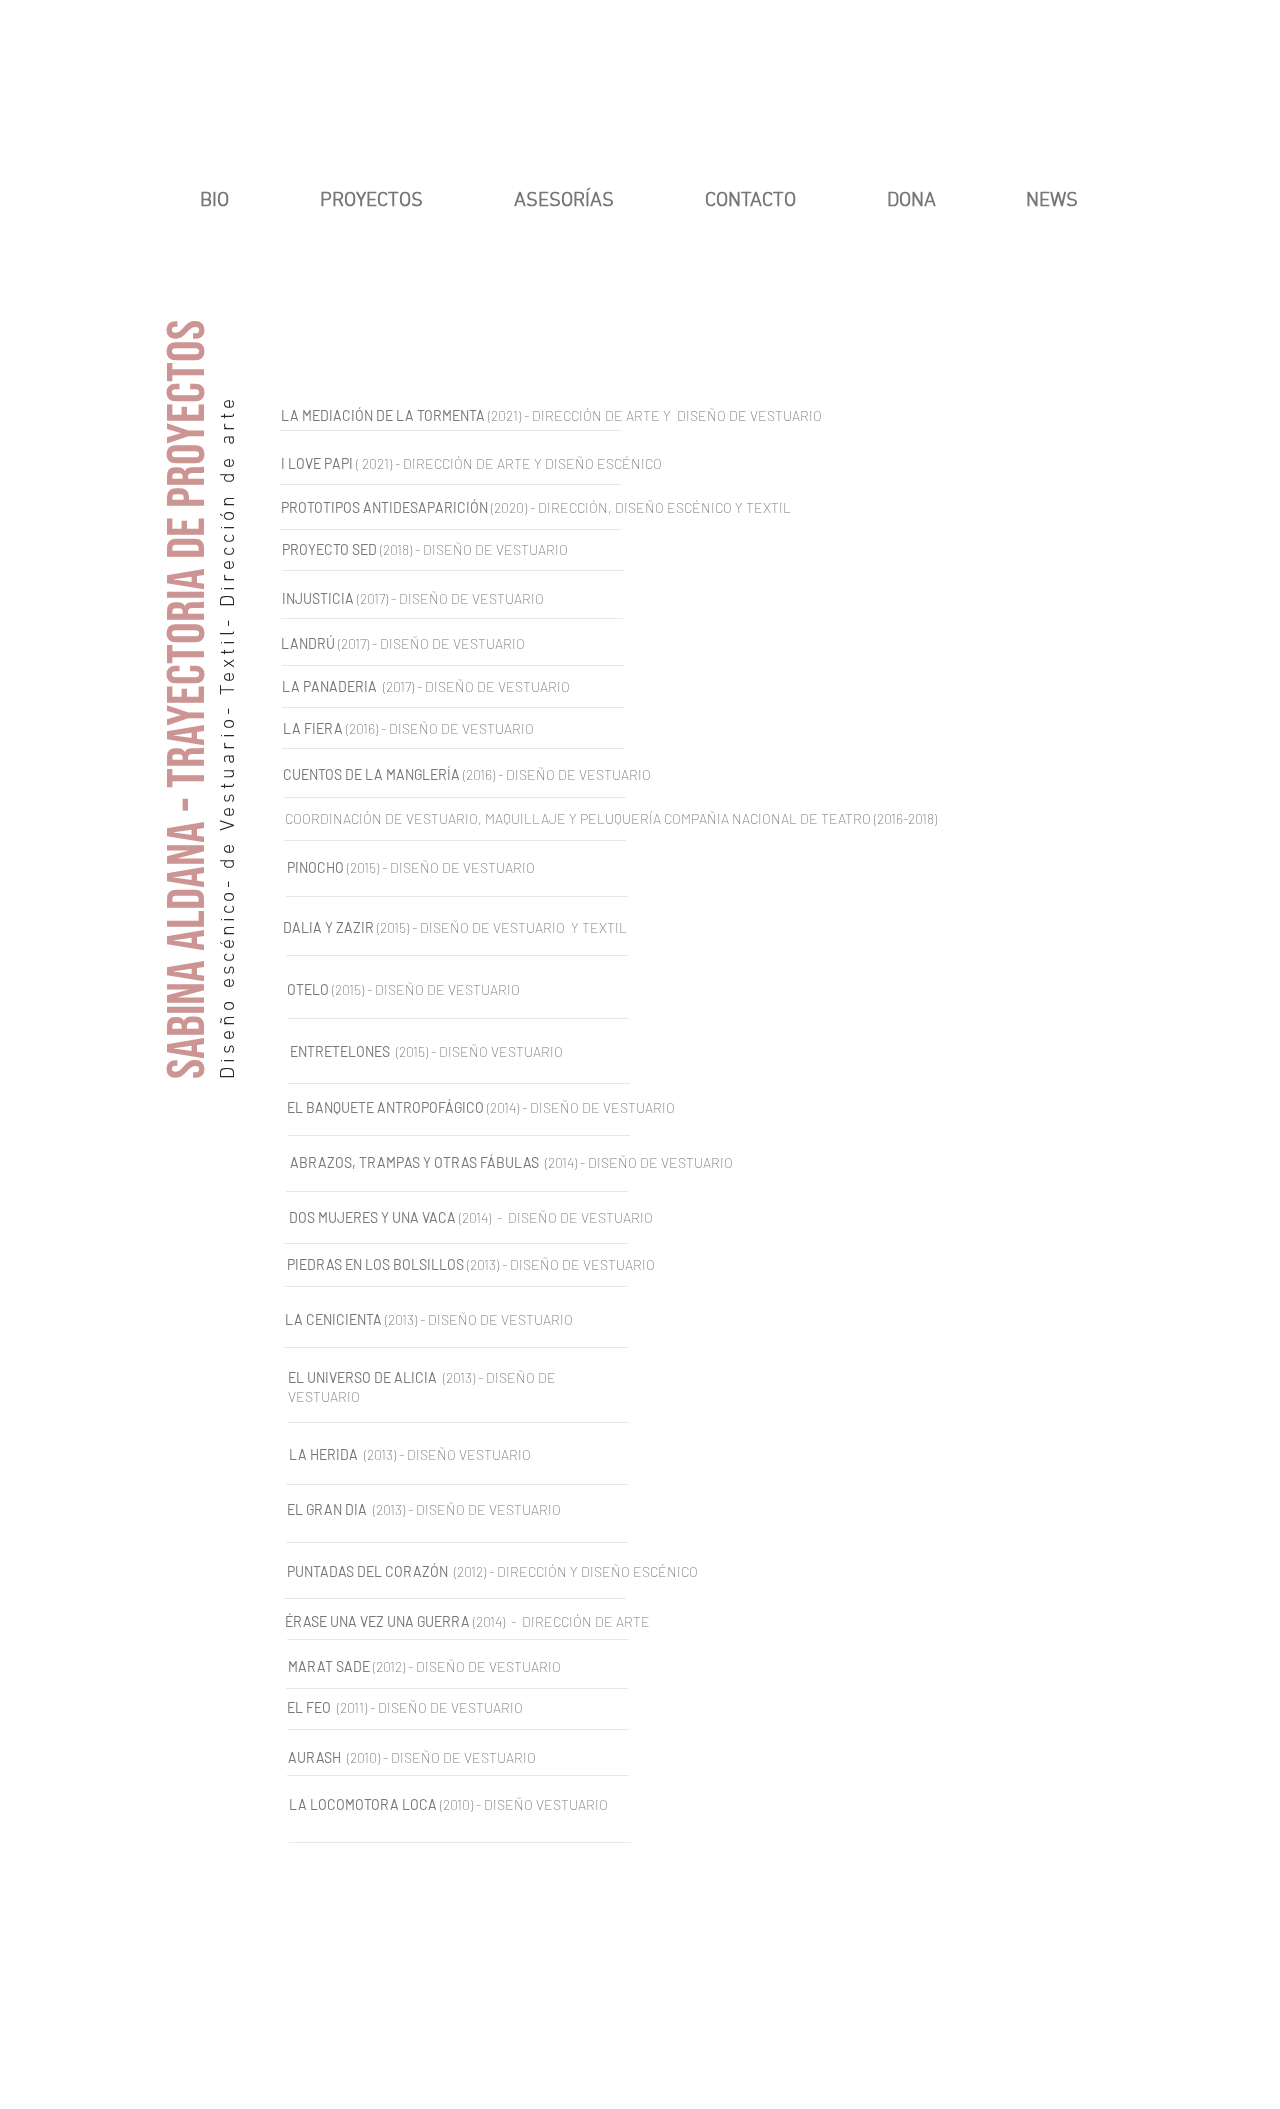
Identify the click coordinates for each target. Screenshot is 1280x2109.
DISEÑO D (536, 774)
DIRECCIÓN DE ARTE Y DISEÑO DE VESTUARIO (677, 415)
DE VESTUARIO (523, 686)
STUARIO (518, 598)
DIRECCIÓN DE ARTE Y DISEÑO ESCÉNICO (532, 463)
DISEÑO (449, 686)
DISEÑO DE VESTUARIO (497, 549)
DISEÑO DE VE (444, 598)
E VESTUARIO (610, 774)
